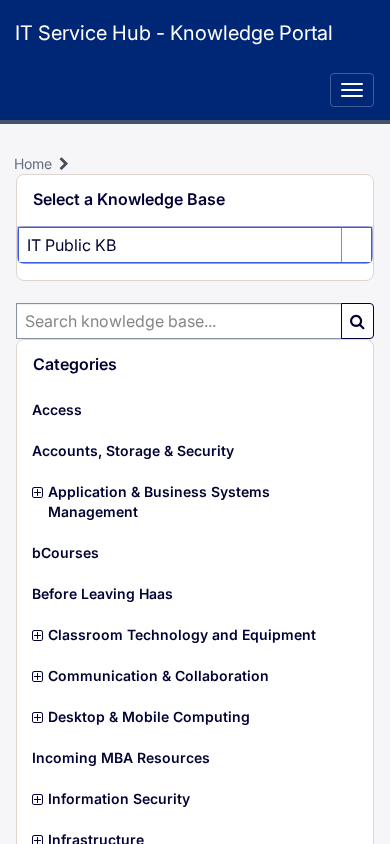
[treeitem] (195, 410)
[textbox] (179, 321)
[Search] (357, 321)
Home (33, 163)
